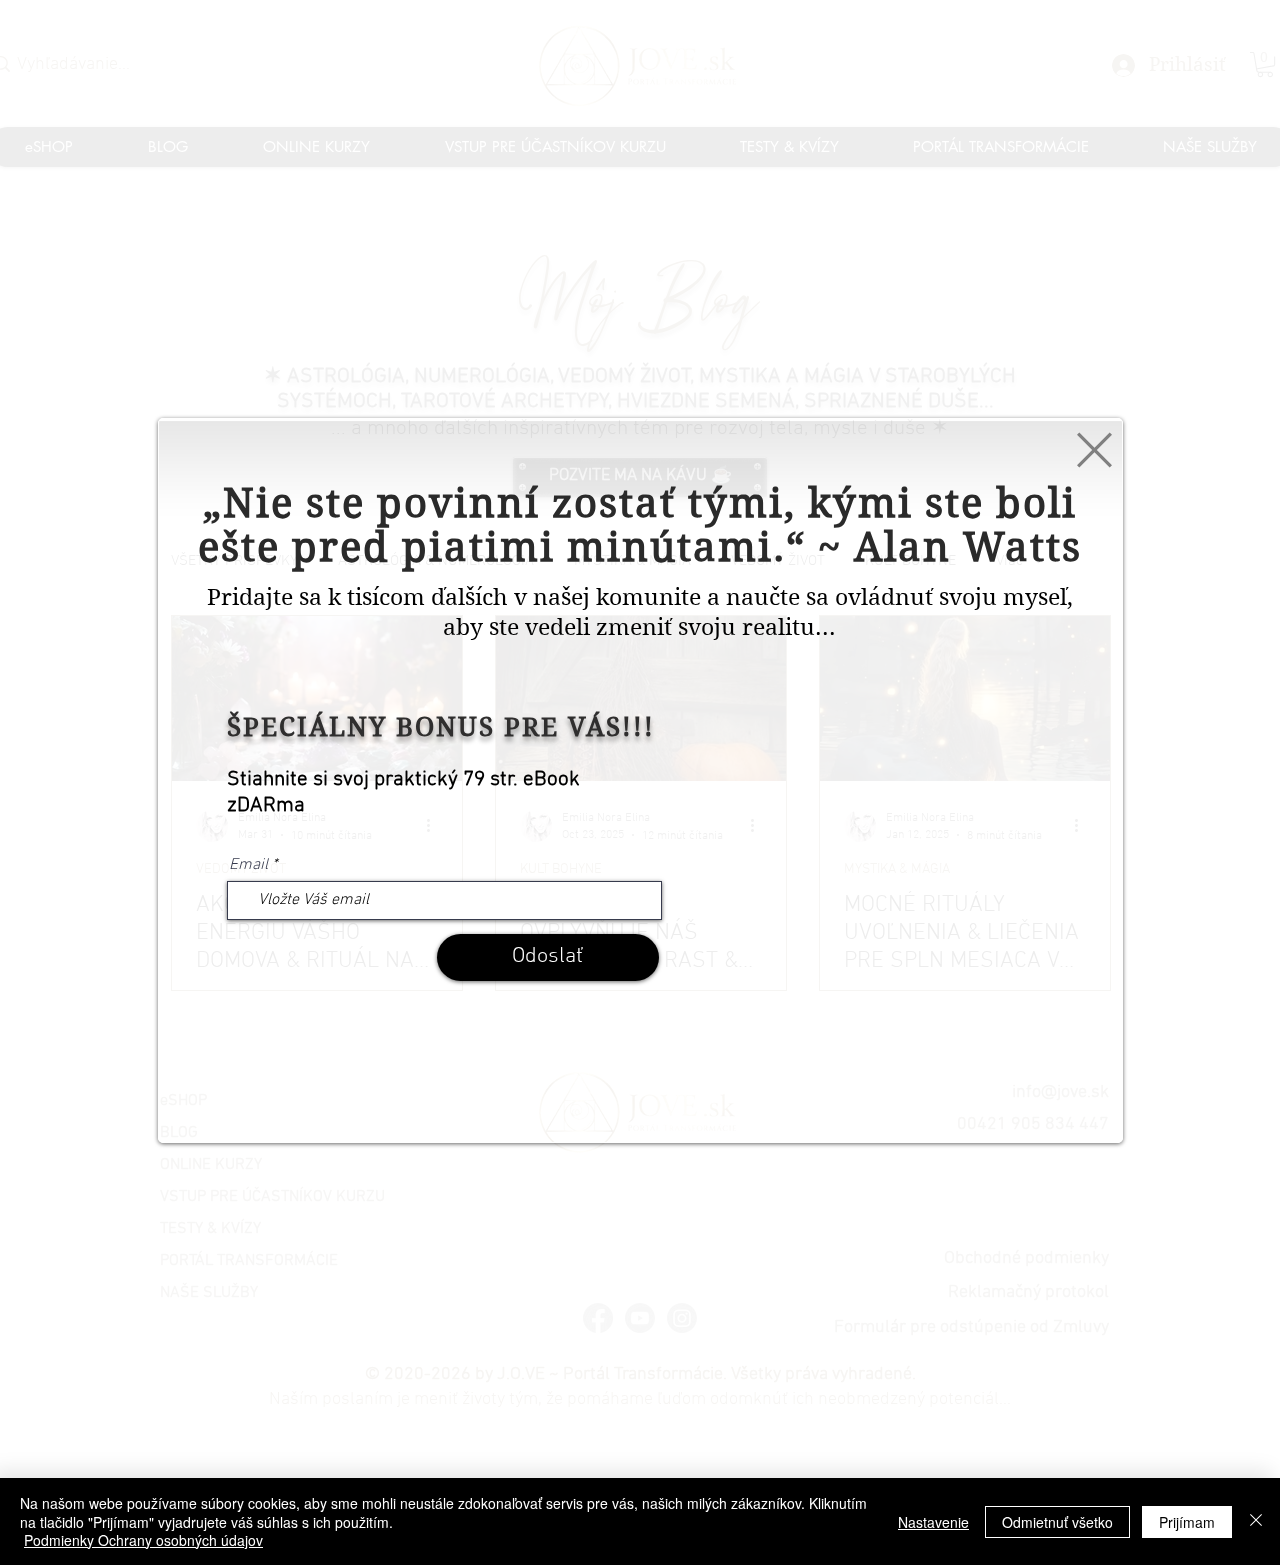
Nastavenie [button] (933, 1522)
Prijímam (1187, 1522)
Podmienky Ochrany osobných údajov (143, 1540)
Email (248, 865)
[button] (1094, 450)
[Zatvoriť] (1256, 1521)
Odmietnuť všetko (1057, 1522)
